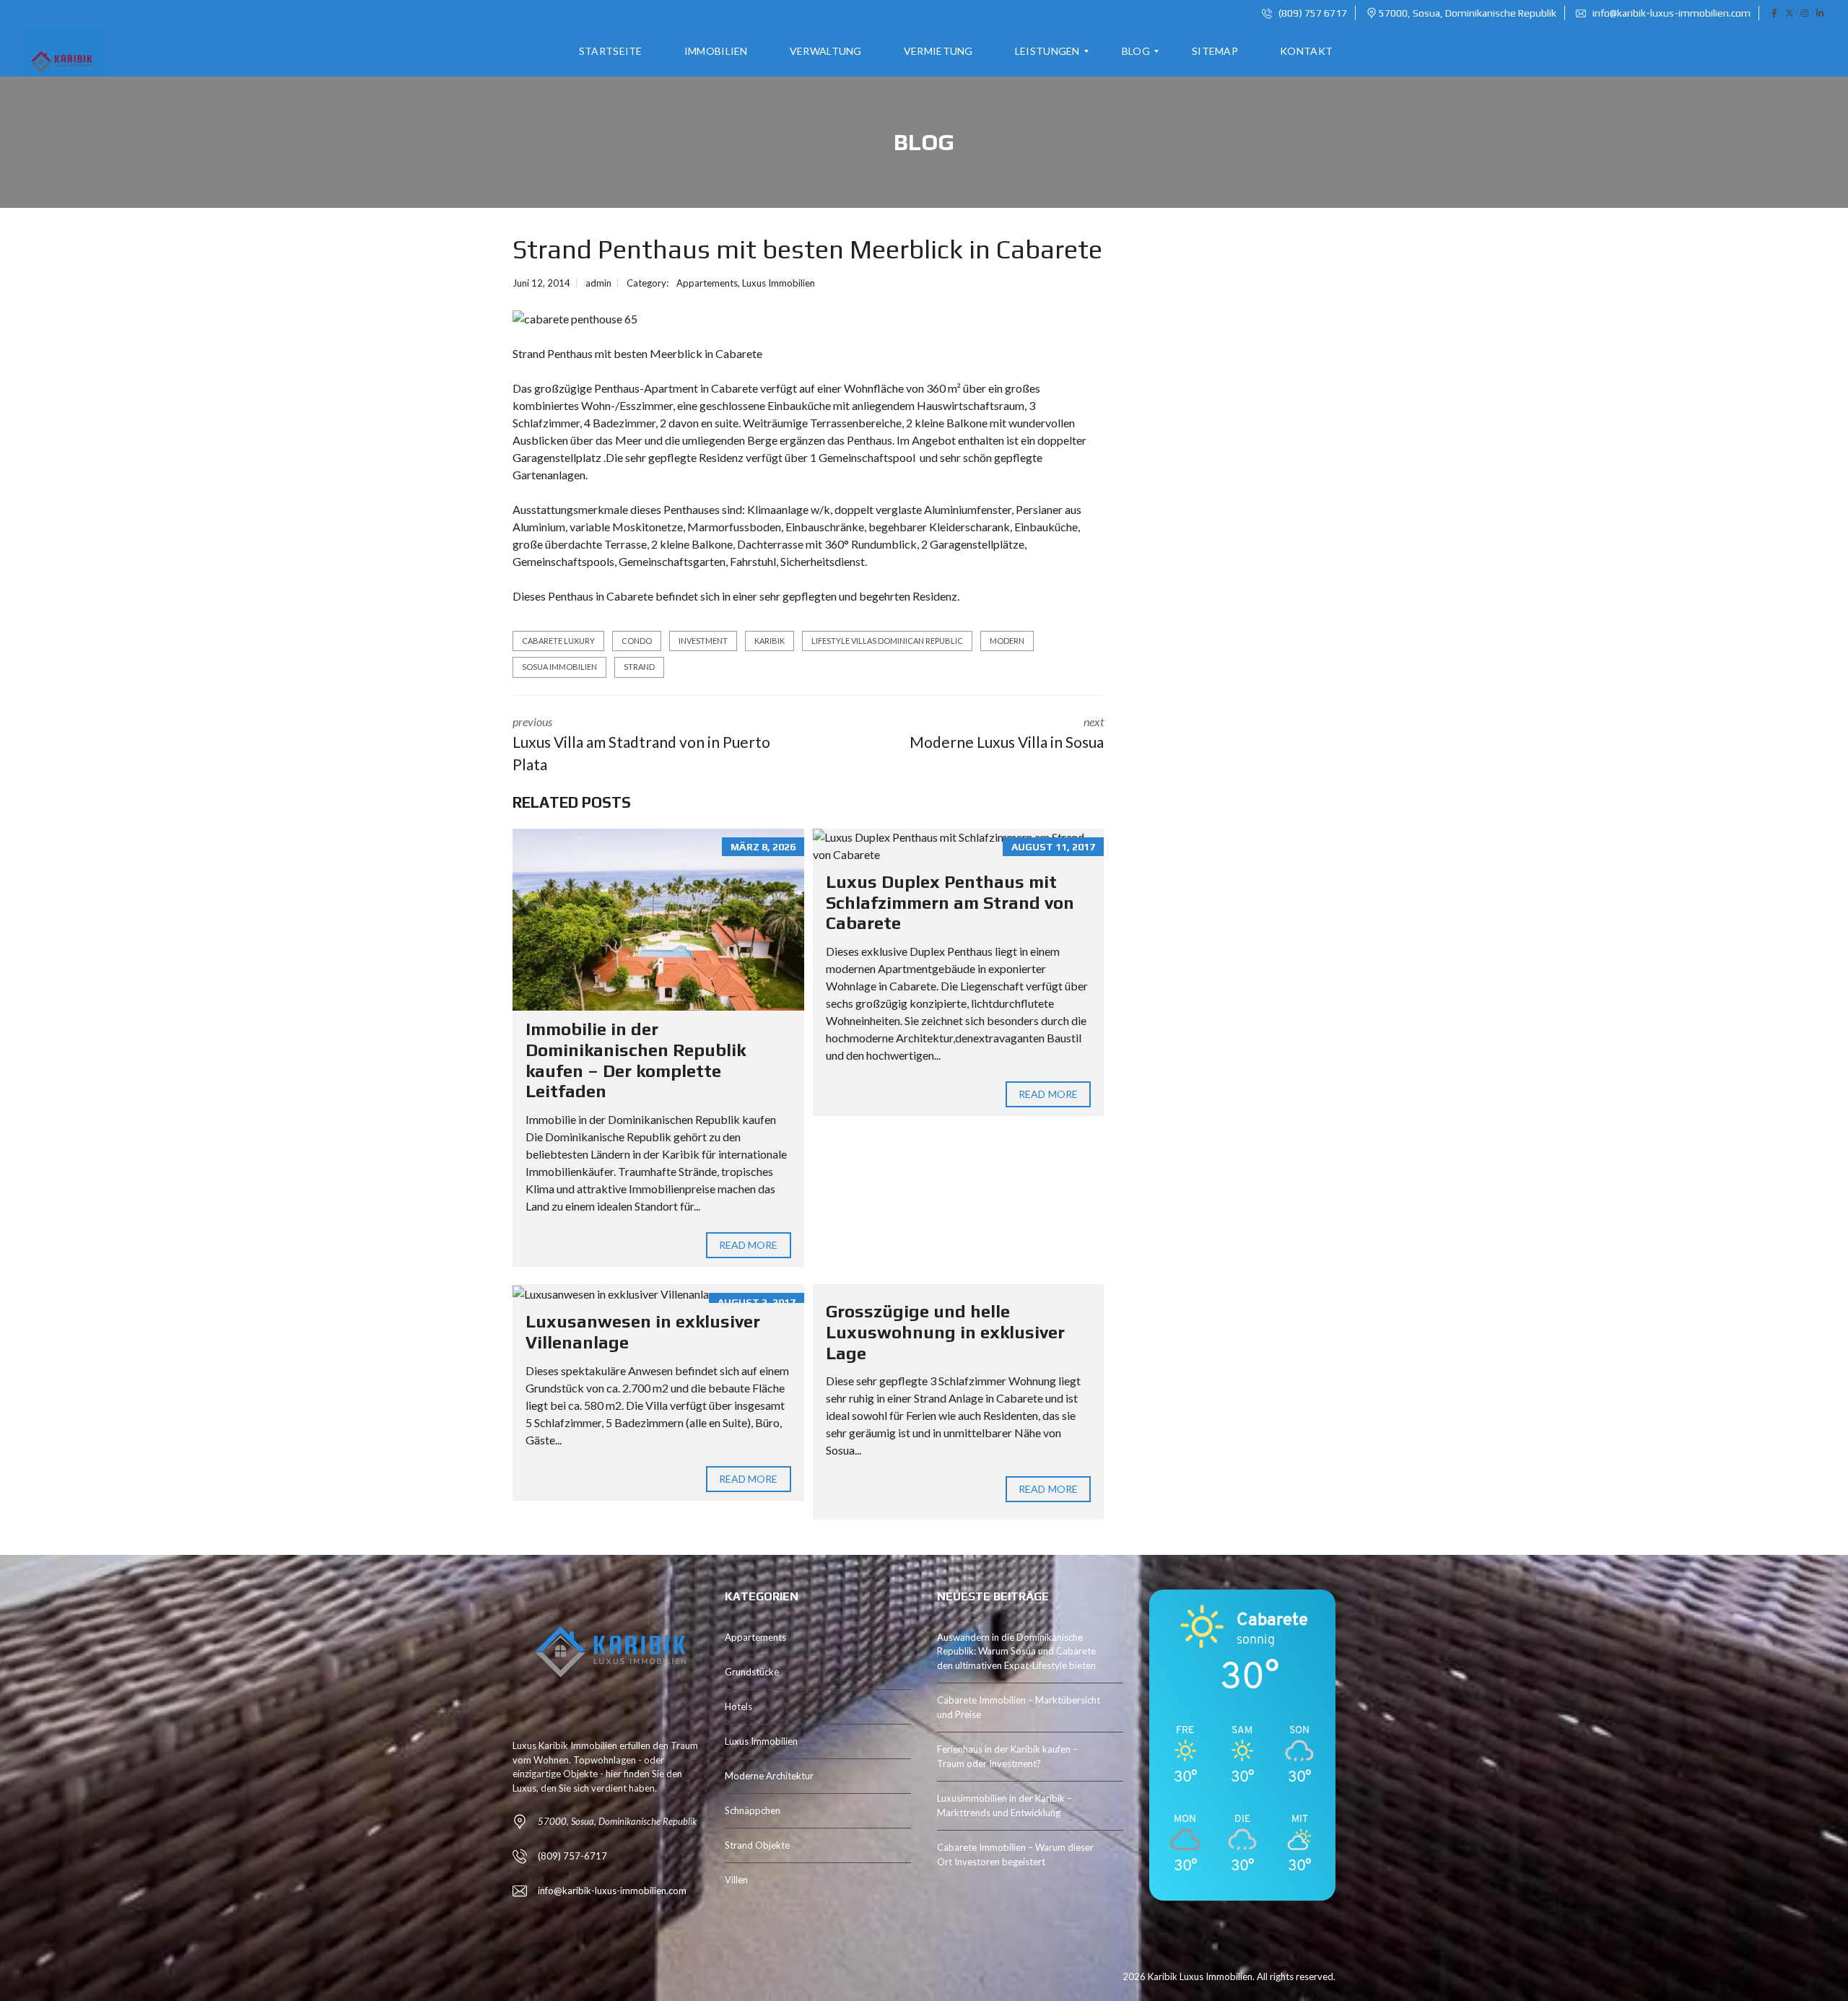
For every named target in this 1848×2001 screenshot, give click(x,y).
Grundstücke (752, 1672)
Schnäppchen (753, 1810)
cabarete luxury (558, 641)
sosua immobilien (559, 667)
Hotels (738, 1706)
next (1007, 733)
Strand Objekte (757, 1845)
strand (639, 667)
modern (1007, 641)
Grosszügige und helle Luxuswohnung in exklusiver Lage (945, 1332)
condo (637, 641)
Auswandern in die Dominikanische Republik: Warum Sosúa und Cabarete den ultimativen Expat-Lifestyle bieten (1016, 1651)
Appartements (707, 283)
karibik (770, 641)
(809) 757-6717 (572, 1856)
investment (703, 641)
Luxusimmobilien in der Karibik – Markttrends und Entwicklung (1004, 1805)
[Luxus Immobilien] (60, 51)
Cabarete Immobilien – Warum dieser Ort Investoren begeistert (1015, 1854)
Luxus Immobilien (779, 283)
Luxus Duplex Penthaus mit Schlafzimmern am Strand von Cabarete (950, 903)
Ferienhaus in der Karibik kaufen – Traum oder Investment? (1007, 1756)
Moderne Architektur (769, 1776)
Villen (736, 1880)
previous (641, 744)
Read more (749, 1245)
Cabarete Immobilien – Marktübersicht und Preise (1019, 1707)
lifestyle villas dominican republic (887, 641)
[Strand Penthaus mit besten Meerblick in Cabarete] (575, 318)
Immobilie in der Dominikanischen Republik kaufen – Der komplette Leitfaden (636, 1060)
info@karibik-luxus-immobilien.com (1670, 13)
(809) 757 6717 (1312, 13)
